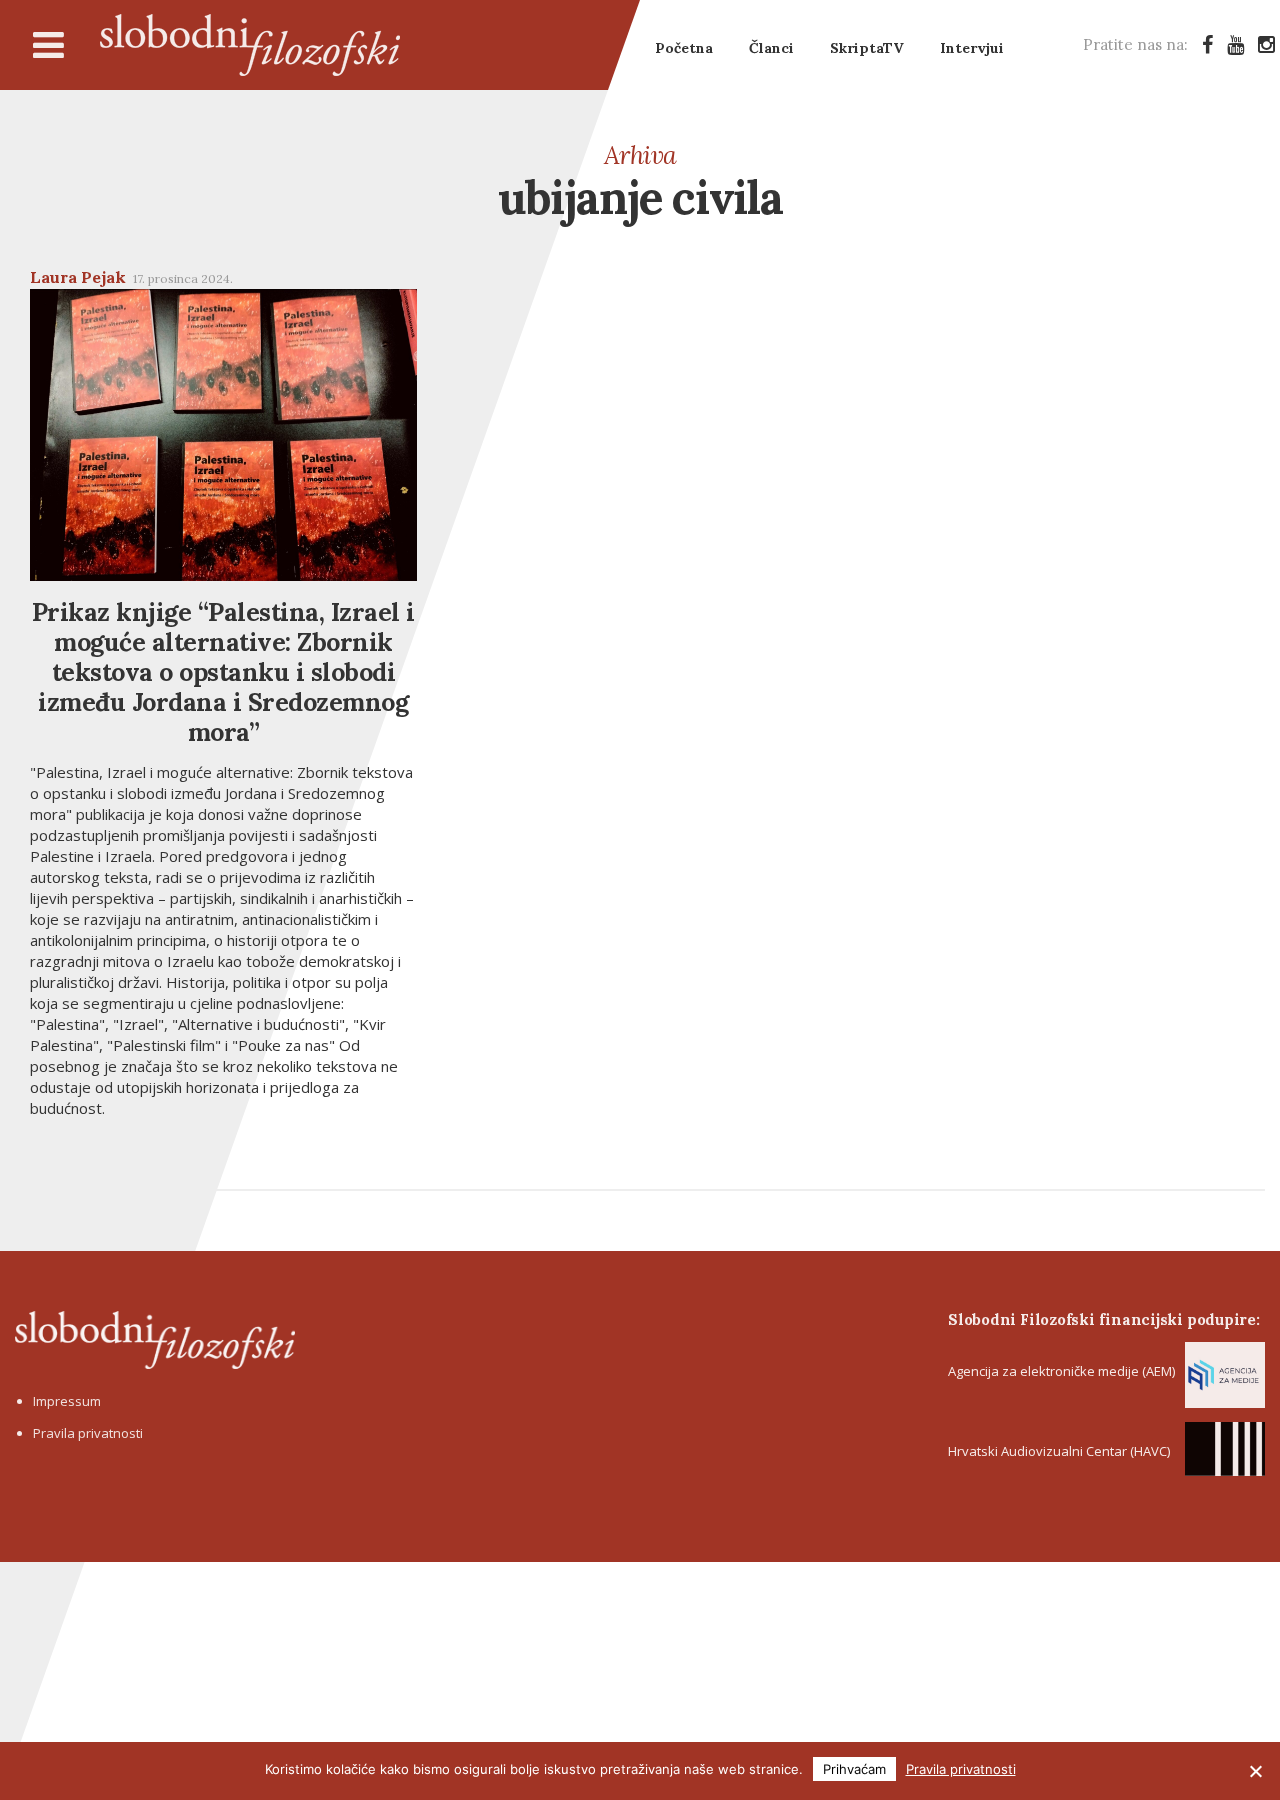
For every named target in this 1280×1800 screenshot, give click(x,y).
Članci (771, 48)
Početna (684, 48)
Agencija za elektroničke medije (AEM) (1061, 1371)
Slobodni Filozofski (250, 45)
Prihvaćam (854, 1769)
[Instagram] (1266, 44)
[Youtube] (1235, 44)
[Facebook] (1207, 44)
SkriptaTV (867, 48)
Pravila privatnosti (88, 1433)
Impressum (67, 1401)
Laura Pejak (78, 277)
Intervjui (972, 48)
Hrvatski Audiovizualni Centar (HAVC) (1059, 1451)
